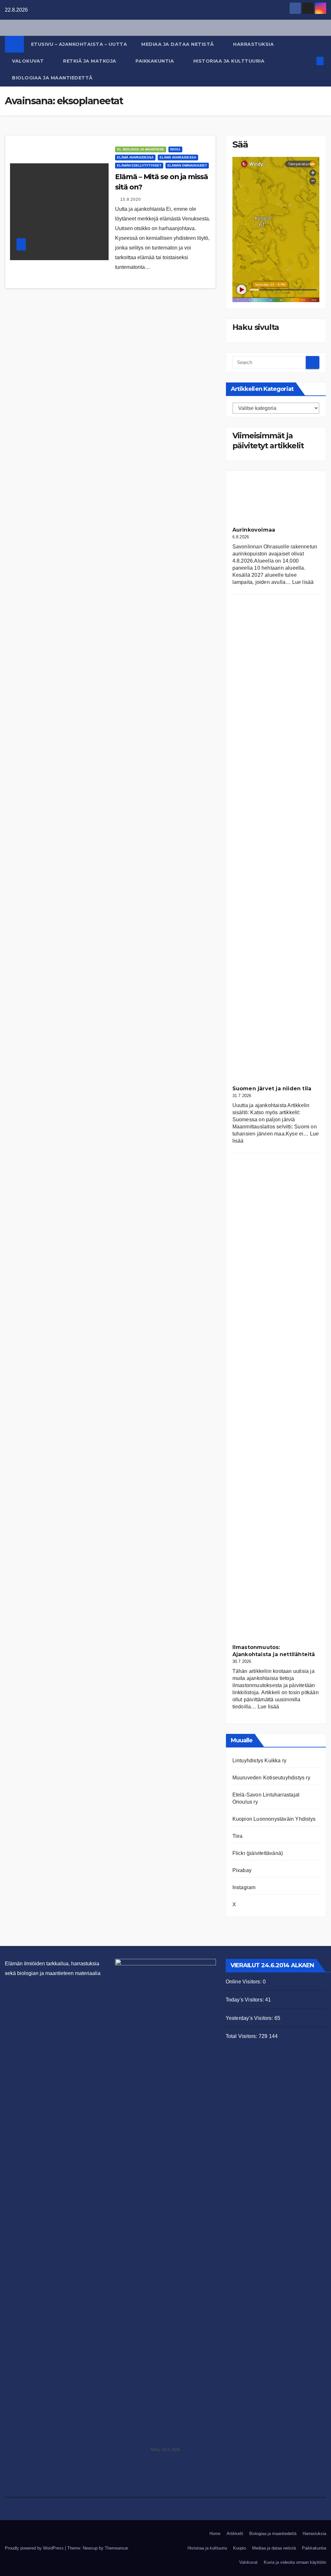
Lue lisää (303, 582)
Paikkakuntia (155, 61)
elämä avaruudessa (135, 157)
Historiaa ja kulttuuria (230, 61)
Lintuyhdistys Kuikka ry (260, 1761)
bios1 (175, 149)
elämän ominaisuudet (187, 165)
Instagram (244, 1887)
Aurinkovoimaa (254, 530)
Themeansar (116, 2548)
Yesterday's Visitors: (250, 2018)
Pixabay (242, 1870)
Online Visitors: (244, 1982)
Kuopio (240, 2548)
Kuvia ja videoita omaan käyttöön (295, 2562)
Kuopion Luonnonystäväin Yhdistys (274, 1819)
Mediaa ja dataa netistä (178, 44)
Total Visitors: (242, 2036)
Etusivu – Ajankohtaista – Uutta (79, 44)
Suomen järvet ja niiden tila (272, 1089)
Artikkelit (235, 2534)
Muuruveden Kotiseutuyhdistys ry (271, 1778)
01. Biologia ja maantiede (141, 149)
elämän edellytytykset (139, 165)
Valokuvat (29, 61)
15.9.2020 (131, 199)
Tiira (238, 1836)
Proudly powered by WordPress (35, 2548)
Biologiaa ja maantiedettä (53, 78)
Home (215, 2534)
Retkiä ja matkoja (90, 61)
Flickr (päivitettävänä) (258, 1853)
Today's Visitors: (246, 2000)
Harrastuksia (254, 44)
